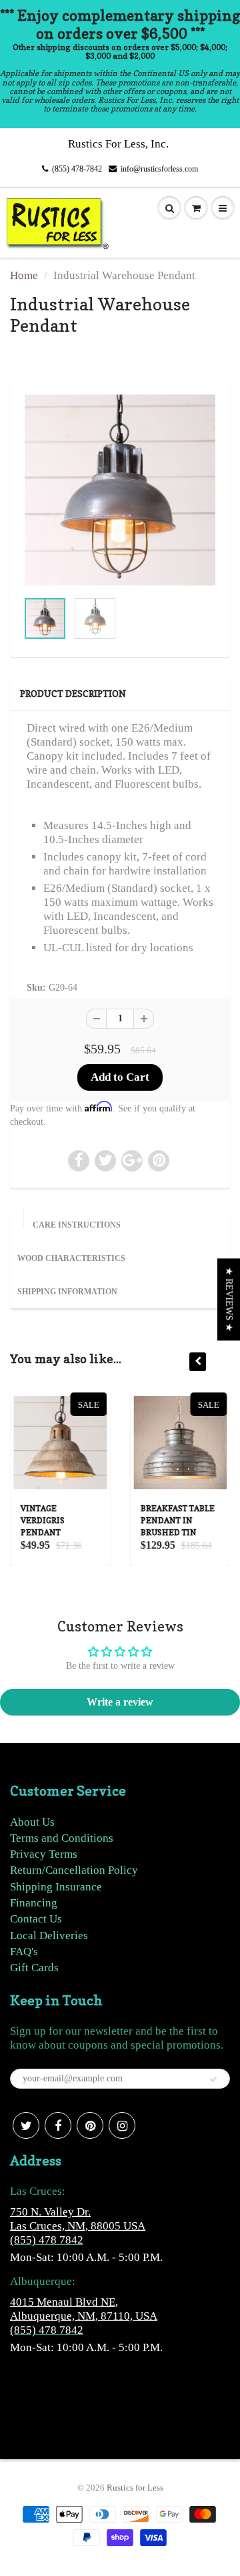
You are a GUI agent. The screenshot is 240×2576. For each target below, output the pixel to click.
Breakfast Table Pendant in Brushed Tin (177, 1520)
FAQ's (24, 1952)
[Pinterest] (90, 2125)
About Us (32, 1822)
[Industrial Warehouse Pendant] (120, 490)
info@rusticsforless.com (159, 169)
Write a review (120, 1702)
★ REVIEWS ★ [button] (229, 1299)
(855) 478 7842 (47, 2240)
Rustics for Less (135, 2488)
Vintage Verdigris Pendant (42, 1520)
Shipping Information (67, 1292)
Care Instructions (77, 1225)
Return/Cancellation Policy (74, 1870)
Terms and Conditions (62, 1838)
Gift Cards (34, 1968)
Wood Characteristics (71, 1258)
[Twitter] (26, 2125)
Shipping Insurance (56, 1887)
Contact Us (36, 1919)
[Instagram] (122, 2125)
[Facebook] (58, 2125)
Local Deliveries (49, 1936)
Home (24, 275)
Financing (34, 1903)
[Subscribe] (213, 2079)
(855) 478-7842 (77, 169)
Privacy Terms (44, 1854)
